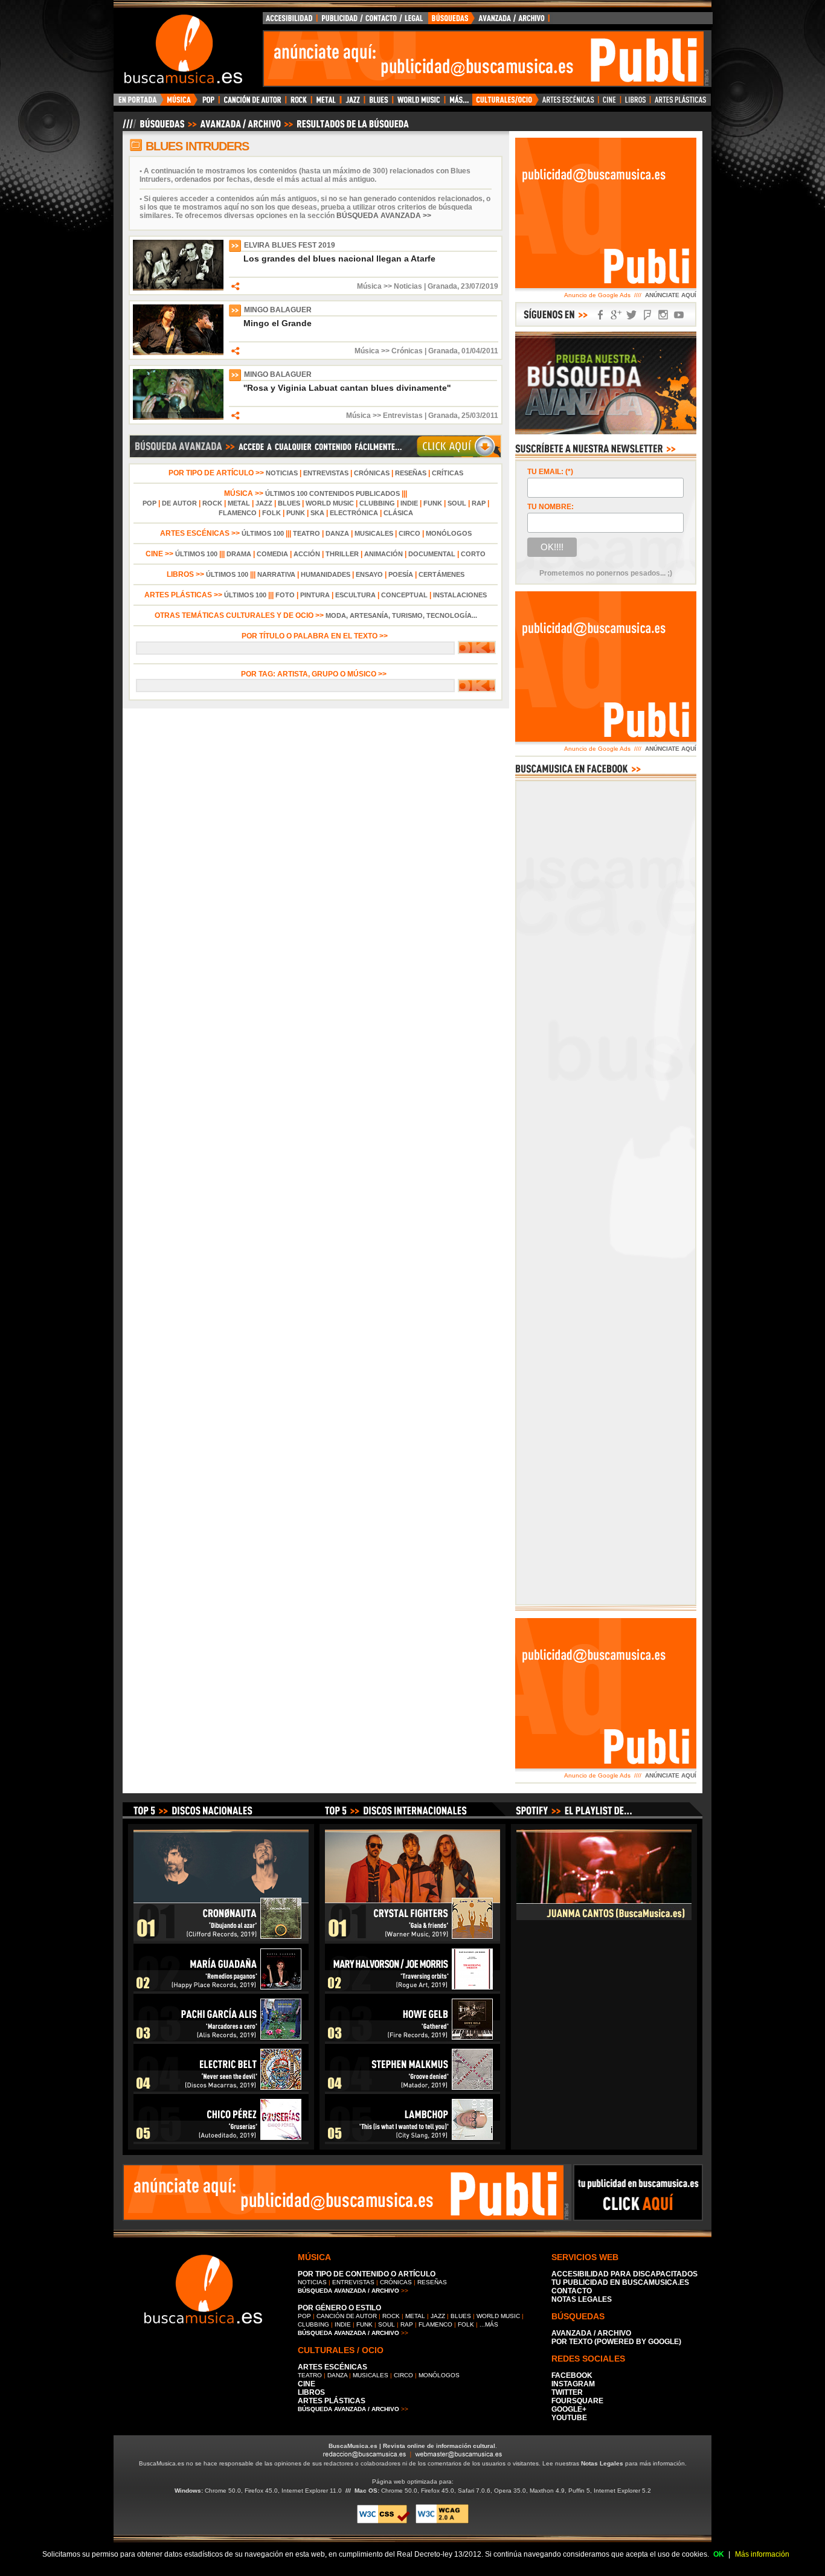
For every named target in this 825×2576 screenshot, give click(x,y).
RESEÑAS (411, 473)
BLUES (289, 503)
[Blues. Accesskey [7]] (378, 103)
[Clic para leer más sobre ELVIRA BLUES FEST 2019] (178, 288)
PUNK (296, 513)
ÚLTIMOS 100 (263, 533)
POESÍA (401, 574)
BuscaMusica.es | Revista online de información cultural (412, 2446)
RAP (479, 503)
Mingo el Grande (278, 323)
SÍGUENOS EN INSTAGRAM (663, 315)
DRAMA (239, 554)
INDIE (409, 503)
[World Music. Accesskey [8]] (419, 103)
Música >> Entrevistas (384, 416)
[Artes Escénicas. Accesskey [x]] (569, 103)
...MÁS (489, 2324)
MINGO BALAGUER (278, 310)
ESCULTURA (355, 595)
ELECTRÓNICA (354, 513)
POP (149, 503)
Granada (442, 286)
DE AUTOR (179, 503)
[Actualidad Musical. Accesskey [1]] (181, 103)
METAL (239, 503)
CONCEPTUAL (404, 595)
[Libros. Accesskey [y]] (636, 103)
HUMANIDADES (326, 574)
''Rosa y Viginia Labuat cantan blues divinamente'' (347, 388)
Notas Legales (602, 2463)
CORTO (473, 554)
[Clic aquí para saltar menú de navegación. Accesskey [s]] (412, 10)
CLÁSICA (398, 513)
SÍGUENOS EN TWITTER (632, 315)
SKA (317, 513)
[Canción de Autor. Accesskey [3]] (252, 103)
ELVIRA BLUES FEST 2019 (290, 245)
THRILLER (342, 554)
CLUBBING (377, 503)
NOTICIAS (282, 473)
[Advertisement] (484, 59)
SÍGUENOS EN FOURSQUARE (647, 315)
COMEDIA (272, 554)
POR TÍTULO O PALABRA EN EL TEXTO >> (316, 636)
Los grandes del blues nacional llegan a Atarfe (339, 259)
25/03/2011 (480, 416)
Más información (762, 2554)
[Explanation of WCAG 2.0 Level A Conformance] (442, 2521)
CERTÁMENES (441, 574)
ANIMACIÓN (384, 554)
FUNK (433, 503)
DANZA (337, 533)
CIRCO (409, 533)
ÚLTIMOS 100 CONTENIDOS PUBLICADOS (332, 493)
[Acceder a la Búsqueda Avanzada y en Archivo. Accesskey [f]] (606, 432)
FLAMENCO (238, 513)
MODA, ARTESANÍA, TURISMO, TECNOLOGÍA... (401, 615)
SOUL (457, 503)
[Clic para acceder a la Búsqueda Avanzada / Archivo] (265, 129)
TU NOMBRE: (551, 507)
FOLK (271, 513)
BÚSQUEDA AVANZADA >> (384, 216)
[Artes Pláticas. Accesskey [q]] (681, 103)
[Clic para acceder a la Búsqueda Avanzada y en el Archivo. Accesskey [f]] (315, 456)
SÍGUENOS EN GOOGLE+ (616, 315)
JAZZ (264, 503)
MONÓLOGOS (449, 533)
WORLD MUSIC (330, 503)
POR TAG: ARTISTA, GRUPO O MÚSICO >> (316, 674)
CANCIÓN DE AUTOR (347, 2316)
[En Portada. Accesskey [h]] (139, 103)
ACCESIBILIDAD (290, 21)
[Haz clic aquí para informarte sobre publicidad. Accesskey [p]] (638, 2217)
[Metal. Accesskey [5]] (326, 103)
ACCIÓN (307, 554)
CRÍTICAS (448, 473)
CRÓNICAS (372, 473)
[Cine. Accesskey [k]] (610, 103)
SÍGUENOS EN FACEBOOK (600, 315)
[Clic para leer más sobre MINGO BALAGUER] (178, 353)
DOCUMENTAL (432, 554)
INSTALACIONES (460, 595)
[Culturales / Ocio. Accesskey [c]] (506, 103)
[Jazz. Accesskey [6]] (352, 103)
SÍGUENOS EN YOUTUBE (679, 315)
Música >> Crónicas (389, 351)
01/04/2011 (480, 351)
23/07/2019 (480, 286)
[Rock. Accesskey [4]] (299, 103)
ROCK (212, 503)
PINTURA (315, 595)
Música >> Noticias (390, 286)
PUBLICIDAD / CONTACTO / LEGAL (373, 21)
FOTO (285, 595)
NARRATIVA (276, 574)
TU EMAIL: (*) (550, 472)
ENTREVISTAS (326, 473)
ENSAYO (369, 574)
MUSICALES (374, 533)
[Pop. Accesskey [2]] (208, 103)
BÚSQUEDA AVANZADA (491, 21)
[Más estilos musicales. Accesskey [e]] (458, 103)
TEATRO (307, 533)
